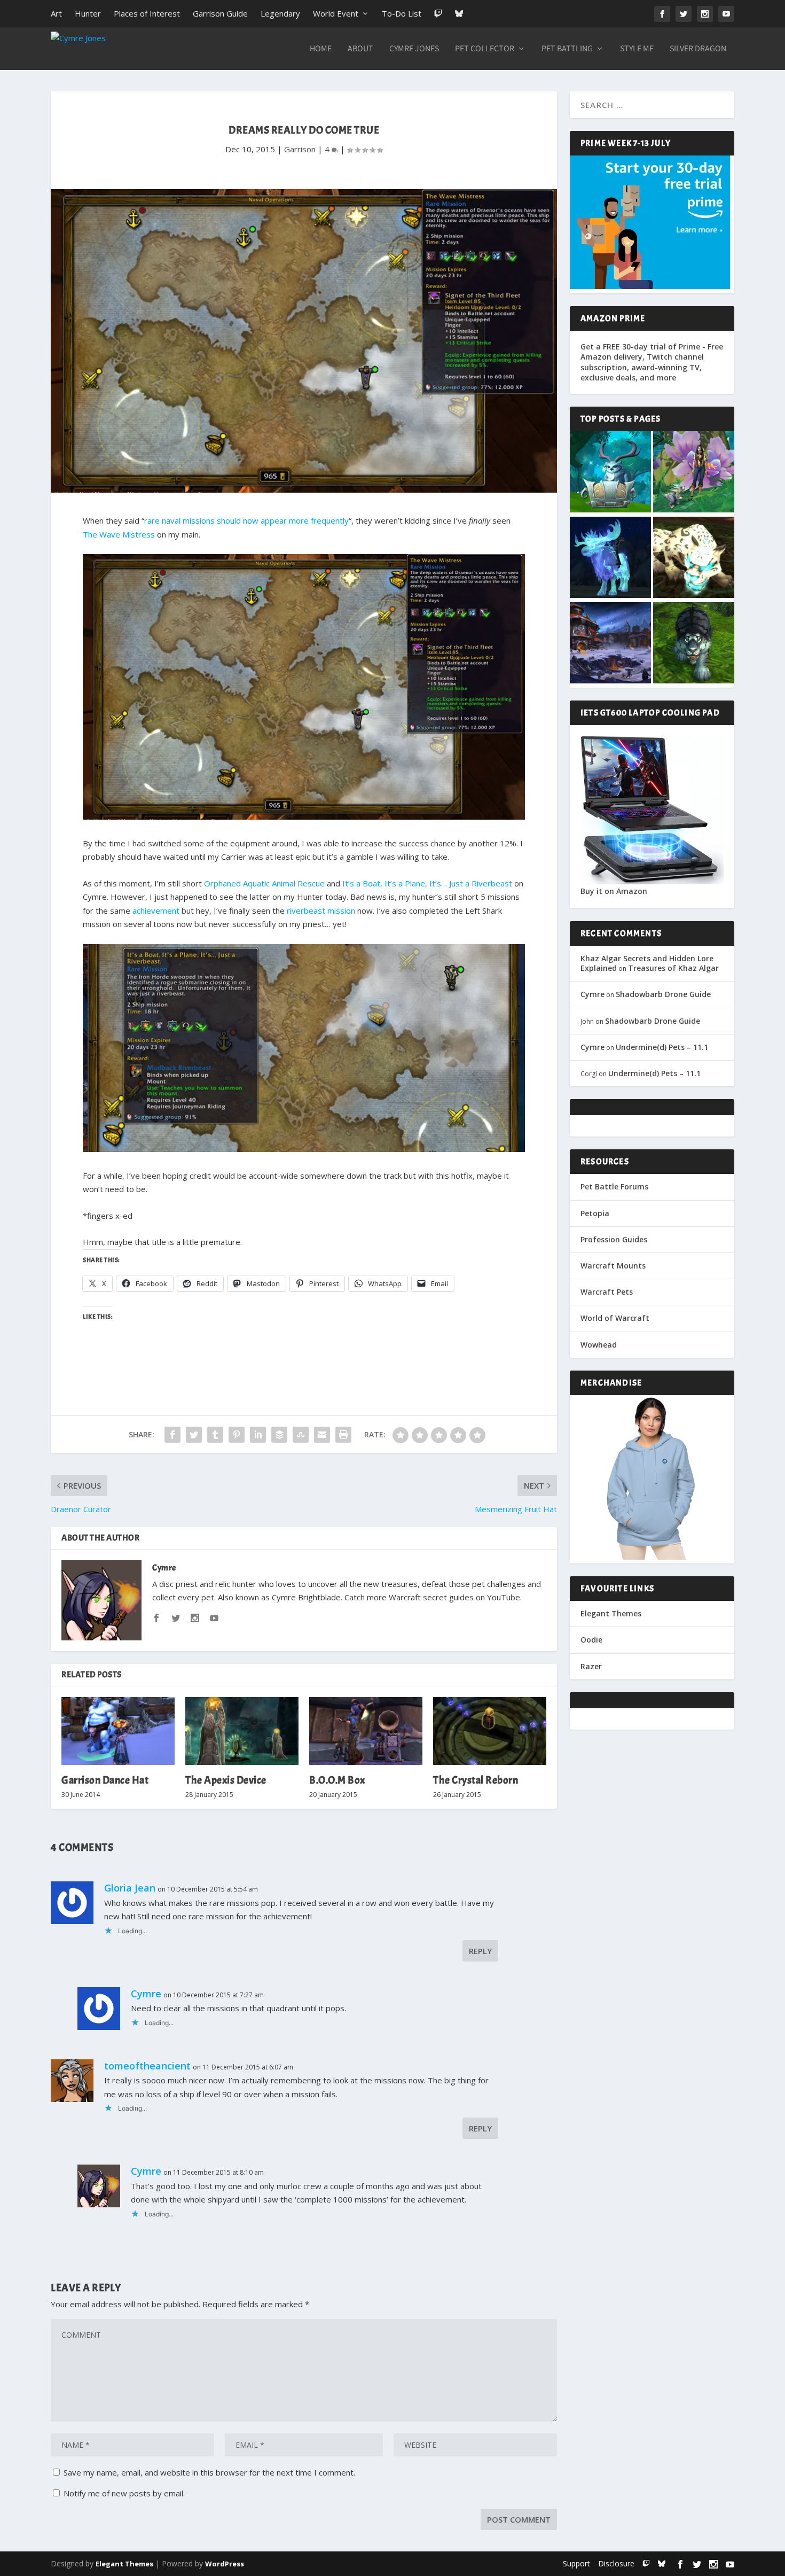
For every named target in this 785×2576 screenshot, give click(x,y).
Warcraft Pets (607, 1292)
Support (576, 2563)
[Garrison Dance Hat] (118, 1731)
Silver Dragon (698, 49)
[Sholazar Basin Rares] (694, 558)
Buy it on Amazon (614, 891)
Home (321, 49)
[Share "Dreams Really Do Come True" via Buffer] (279, 1435)
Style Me (637, 49)
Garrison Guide (220, 13)
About (360, 49)
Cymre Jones (414, 49)
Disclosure (616, 2563)
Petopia (595, 1213)
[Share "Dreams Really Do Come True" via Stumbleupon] (301, 1435)
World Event (336, 13)
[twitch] (646, 2563)
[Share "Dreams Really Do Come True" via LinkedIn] (258, 1435)
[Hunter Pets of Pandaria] (694, 644)
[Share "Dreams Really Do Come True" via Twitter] (194, 1435)
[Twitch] (438, 14)
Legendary (280, 13)
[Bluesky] (459, 14)
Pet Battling (567, 49)
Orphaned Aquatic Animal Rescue (264, 883)
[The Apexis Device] (242, 1731)
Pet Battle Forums (614, 1186)
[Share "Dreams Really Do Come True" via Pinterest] (237, 1435)
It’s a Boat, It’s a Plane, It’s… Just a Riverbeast (427, 883)
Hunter (88, 13)
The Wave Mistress (119, 534)
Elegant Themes (611, 1613)
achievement (156, 910)
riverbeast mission (321, 910)
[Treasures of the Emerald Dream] (610, 473)
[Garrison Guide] (610, 644)
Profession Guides (614, 1239)
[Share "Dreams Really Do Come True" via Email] (322, 1435)
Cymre (164, 1568)
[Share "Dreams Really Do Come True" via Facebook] (172, 1435)
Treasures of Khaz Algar (673, 968)
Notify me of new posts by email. (124, 2493)
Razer (591, 1666)
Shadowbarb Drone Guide (663, 994)
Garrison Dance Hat (105, 1780)
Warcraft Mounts (613, 1266)
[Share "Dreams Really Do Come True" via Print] (343, 1435)
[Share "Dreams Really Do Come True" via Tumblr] (215, 1435)
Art (56, 13)
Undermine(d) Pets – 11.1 (662, 1047)
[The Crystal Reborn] (490, 1731)
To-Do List (402, 13)
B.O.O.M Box (337, 1780)
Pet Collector (485, 49)
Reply (480, 1951)
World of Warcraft (615, 1318)
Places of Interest (147, 13)
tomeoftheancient (147, 2066)
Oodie (591, 1640)
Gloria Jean (130, 1888)
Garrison (300, 149)
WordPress (225, 2564)
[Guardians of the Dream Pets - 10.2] (694, 473)
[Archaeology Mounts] (610, 558)
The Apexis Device (226, 1780)
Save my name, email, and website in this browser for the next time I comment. (209, 2472)
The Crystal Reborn (476, 1780)
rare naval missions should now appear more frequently (246, 520)
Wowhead (599, 1345)
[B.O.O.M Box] (366, 1731)
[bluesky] (662, 2563)
